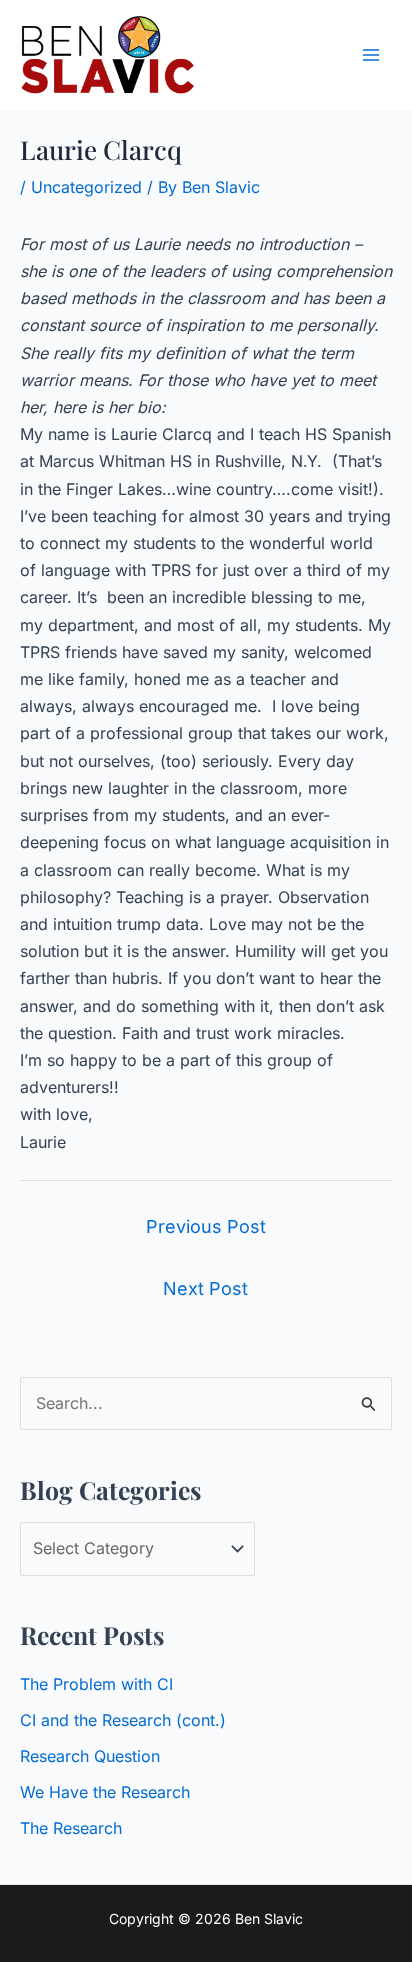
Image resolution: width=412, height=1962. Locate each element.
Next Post (205, 1288)
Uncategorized (86, 187)
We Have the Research (105, 1792)
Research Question (90, 1756)
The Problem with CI (96, 1684)
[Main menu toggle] (371, 55)
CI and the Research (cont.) (123, 1720)
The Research (71, 1828)
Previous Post (206, 1226)
